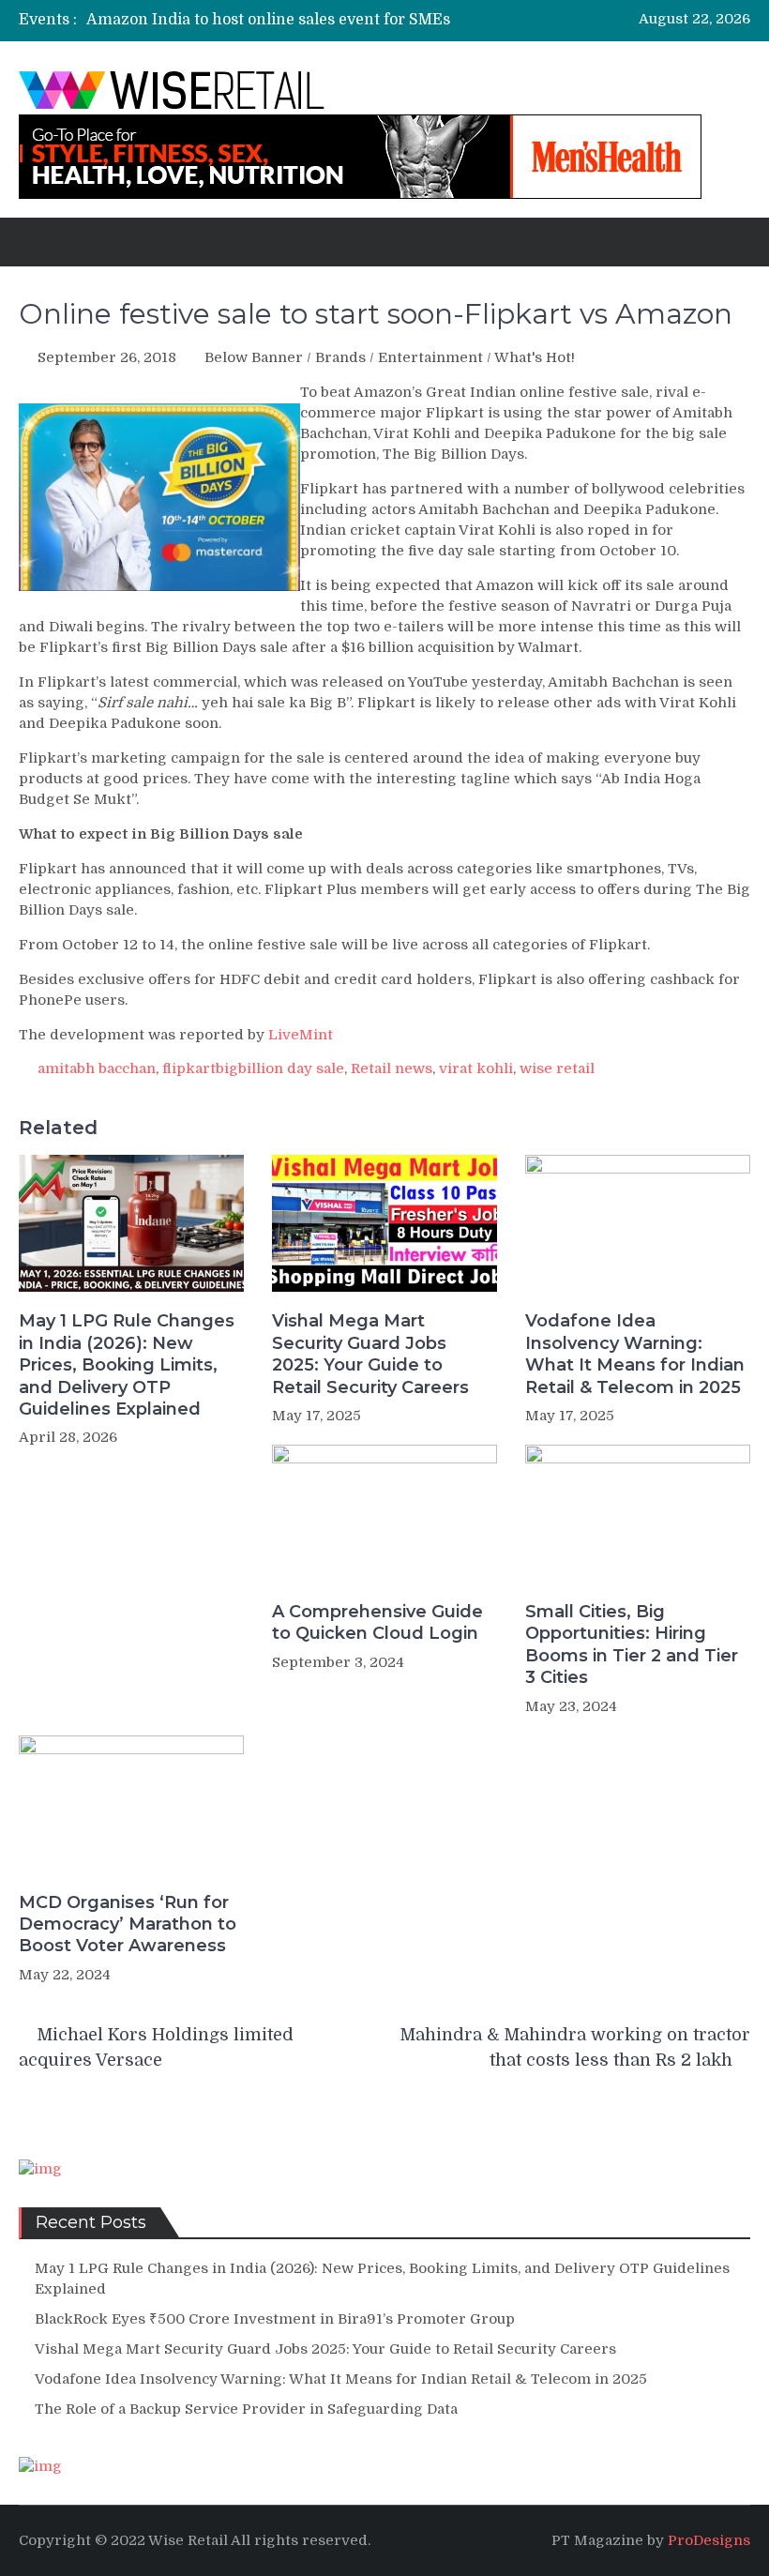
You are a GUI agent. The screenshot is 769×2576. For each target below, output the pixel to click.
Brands (340, 357)
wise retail (557, 1068)
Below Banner (254, 357)
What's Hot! (535, 357)
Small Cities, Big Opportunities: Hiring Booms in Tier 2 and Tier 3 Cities (632, 1644)
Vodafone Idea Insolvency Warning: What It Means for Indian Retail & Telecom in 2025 (635, 1354)
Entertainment (430, 357)
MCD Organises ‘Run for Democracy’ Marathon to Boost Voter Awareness (128, 1924)
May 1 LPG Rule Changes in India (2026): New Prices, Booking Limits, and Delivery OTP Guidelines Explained (127, 1365)
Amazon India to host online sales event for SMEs (268, 20)
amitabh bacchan (97, 1068)
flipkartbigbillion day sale (253, 1068)
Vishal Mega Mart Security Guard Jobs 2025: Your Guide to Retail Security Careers (370, 1354)
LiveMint (301, 1035)
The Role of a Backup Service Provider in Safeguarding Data (246, 2409)
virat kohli (476, 1068)
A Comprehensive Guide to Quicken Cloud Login (377, 1622)
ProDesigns (709, 2540)
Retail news (392, 1068)
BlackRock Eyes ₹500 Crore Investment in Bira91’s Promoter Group (275, 2319)
